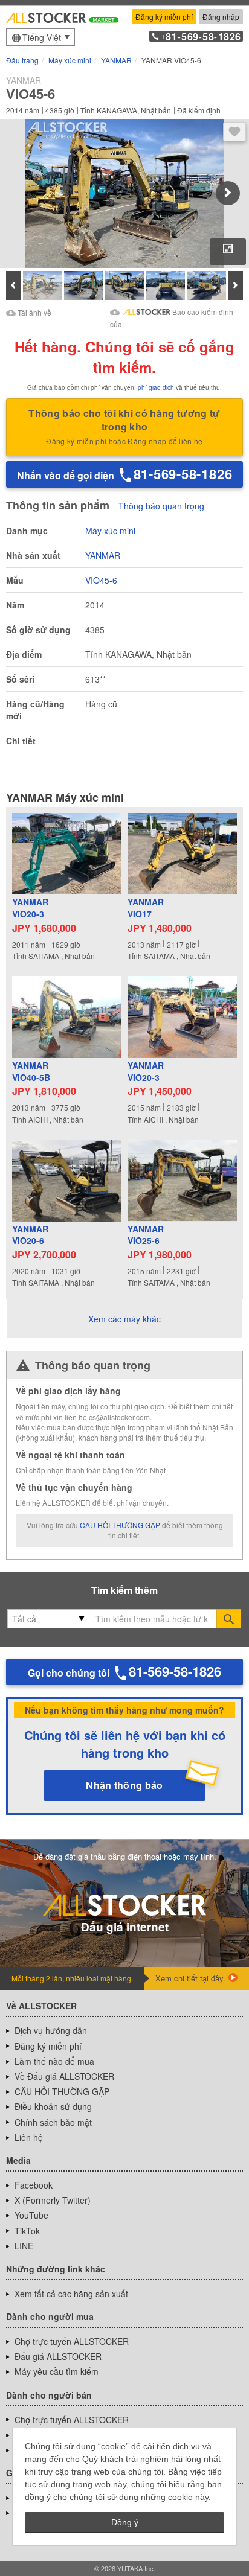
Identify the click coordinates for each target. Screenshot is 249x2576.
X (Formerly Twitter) (53, 2200)
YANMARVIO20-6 (30, 1235)
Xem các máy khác (124, 1319)
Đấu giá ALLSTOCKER (58, 2356)
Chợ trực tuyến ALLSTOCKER (72, 2341)
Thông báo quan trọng (161, 506)
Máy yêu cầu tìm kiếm (57, 2371)
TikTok (27, 2231)
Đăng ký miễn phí (164, 17)
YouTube (31, 2215)
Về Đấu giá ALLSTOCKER (64, 2076)
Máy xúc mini (110, 531)
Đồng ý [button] (125, 2522)
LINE (24, 2246)
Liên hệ (29, 2137)
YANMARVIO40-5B (31, 1072)
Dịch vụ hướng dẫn (51, 2030)
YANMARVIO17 (146, 908)
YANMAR (103, 555)
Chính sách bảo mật (53, 2122)
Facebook (34, 2185)
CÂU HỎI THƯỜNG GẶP (120, 1525)
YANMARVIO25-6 (146, 1235)
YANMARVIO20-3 (30, 908)
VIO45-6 (101, 580)
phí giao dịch (156, 387)
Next (228, 193)
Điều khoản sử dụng (53, 2106)
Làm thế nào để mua (54, 2061)
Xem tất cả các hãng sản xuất (71, 2294)
